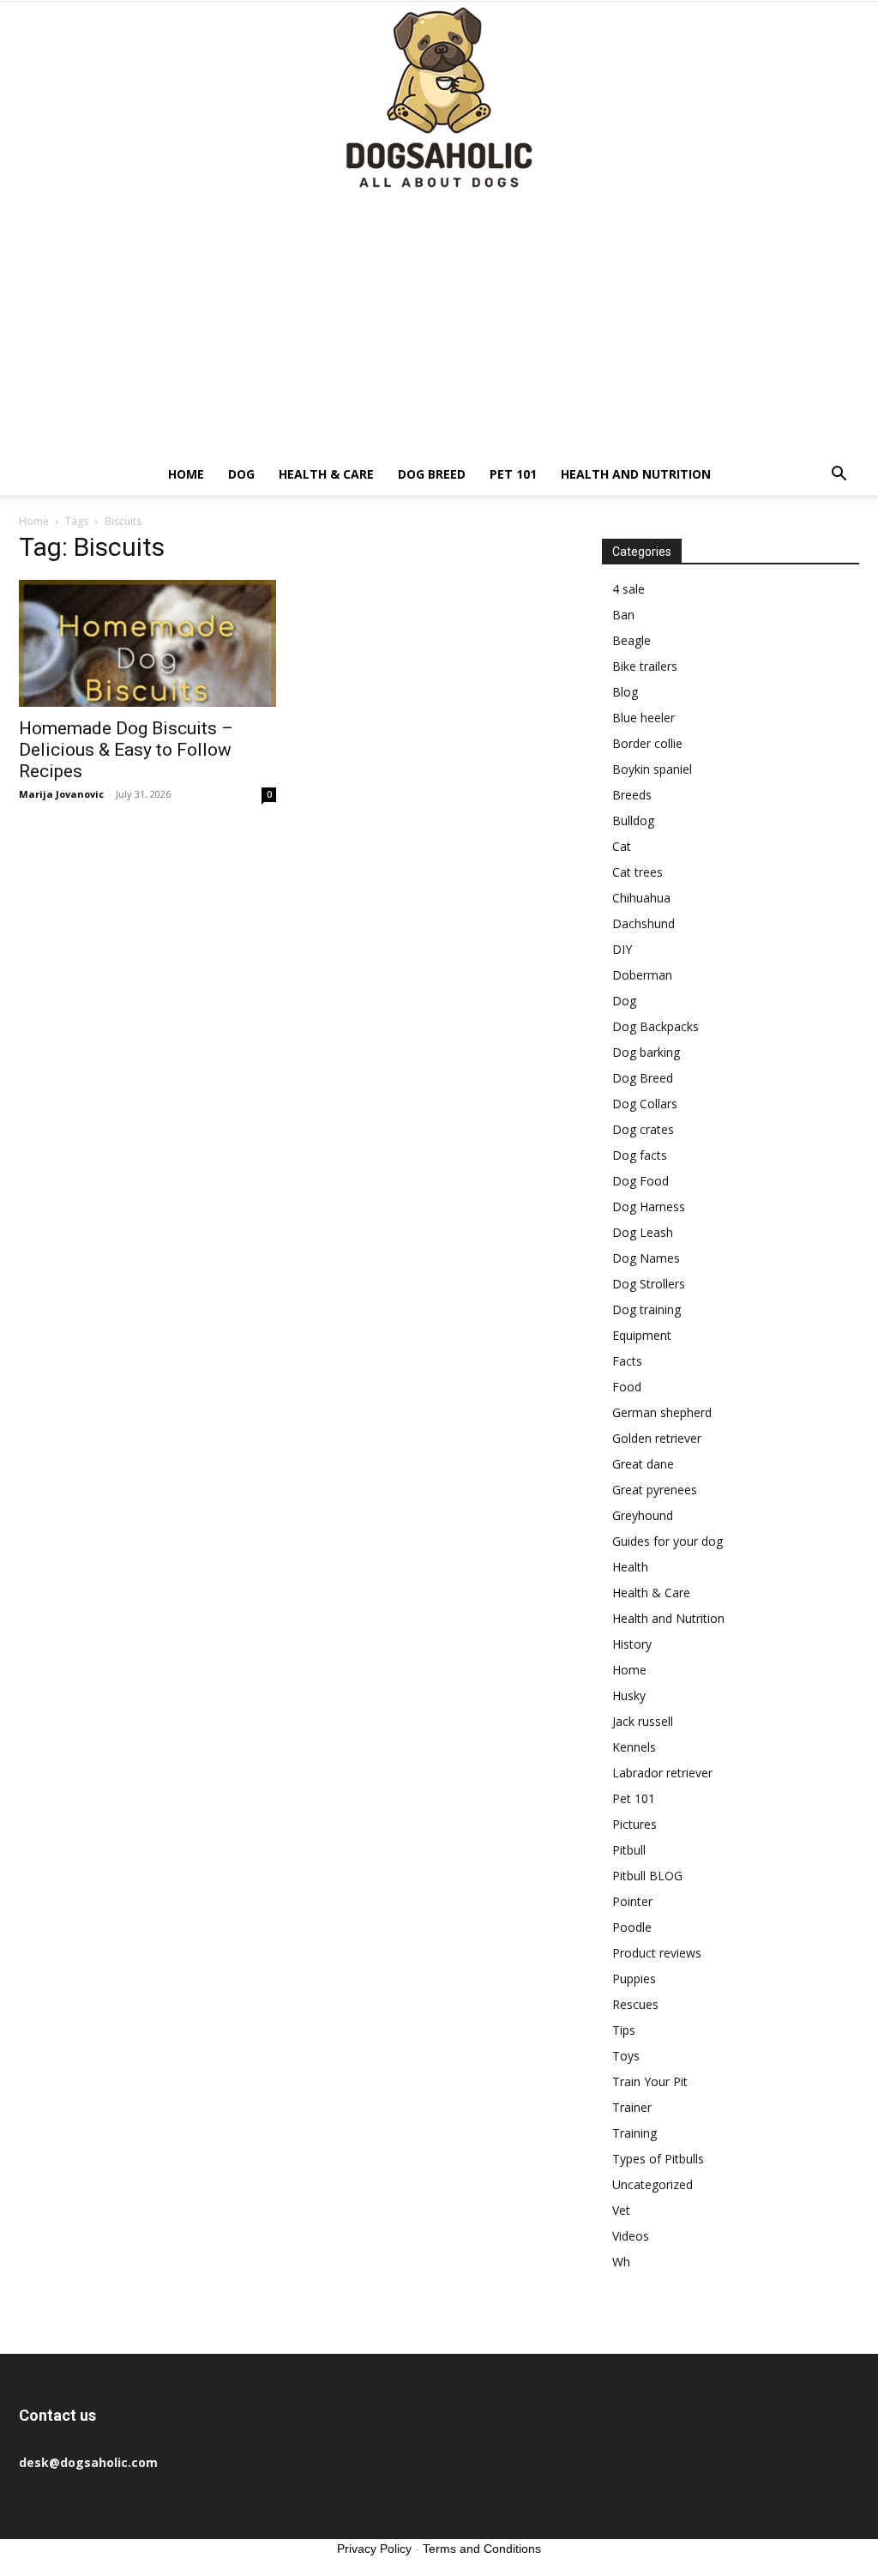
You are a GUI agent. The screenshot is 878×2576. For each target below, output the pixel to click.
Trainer (632, 2107)
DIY (622, 949)
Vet (621, 2210)
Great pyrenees (655, 1490)
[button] (839, 476)
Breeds (632, 795)
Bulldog (633, 820)
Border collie (647, 743)
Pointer (632, 1901)
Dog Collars (645, 1104)
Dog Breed (432, 474)
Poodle (632, 1927)
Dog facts (640, 1155)
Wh (621, 2262)
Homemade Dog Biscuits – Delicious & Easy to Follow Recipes (126, 750)
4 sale (628, 589)
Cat (622, 846)
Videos (631, 2236)
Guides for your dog (668, 1541)
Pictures (634, 1824)
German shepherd (662, 1412)
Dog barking (646, 1052)
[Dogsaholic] (439, 99)
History (632, 1644)
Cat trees (637, 872)
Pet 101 (513, 474)
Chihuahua (641, 898)
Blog (625, 692)
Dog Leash (643, 1232)
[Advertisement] (439, 325)
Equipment (642, 1335)
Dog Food (640, 1181)
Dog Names (646, 1258)
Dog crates (643, 1129)
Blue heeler (643, 718)
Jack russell (643, 1721)
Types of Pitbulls (658, 2159)
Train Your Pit (650, 2081)
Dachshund (643, 923)
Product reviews (657, 1953)
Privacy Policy (374, 2549)
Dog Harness (649, 1207)
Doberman (642, 975)
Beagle (631, 640)
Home (186, 474)
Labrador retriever (662, 1773)
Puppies (634, 1979)
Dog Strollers (649, 1284)
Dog (241, 474)
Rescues (635, 2004)
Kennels (634, 1747)
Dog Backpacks (655, 1026)
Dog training (646, 1309)
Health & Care (326, 474)
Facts (627, 1361)
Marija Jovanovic (61, 794)
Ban (623, 615)
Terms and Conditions (482, 2549)
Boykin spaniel (652, 769)
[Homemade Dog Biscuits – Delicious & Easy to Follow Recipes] (147, 643)
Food (627, 1387)
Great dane (643, 1464)
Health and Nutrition (636, 474)
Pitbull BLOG (647, 1876)
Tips (624, 2030)
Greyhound (643, 1515)
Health (630, 1567)
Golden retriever (657, 1438)
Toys (626, 2056)
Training (634, 2133)
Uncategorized (652, 2184)
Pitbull (629, 1850)
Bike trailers (645, 666)
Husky (629, 1695)
